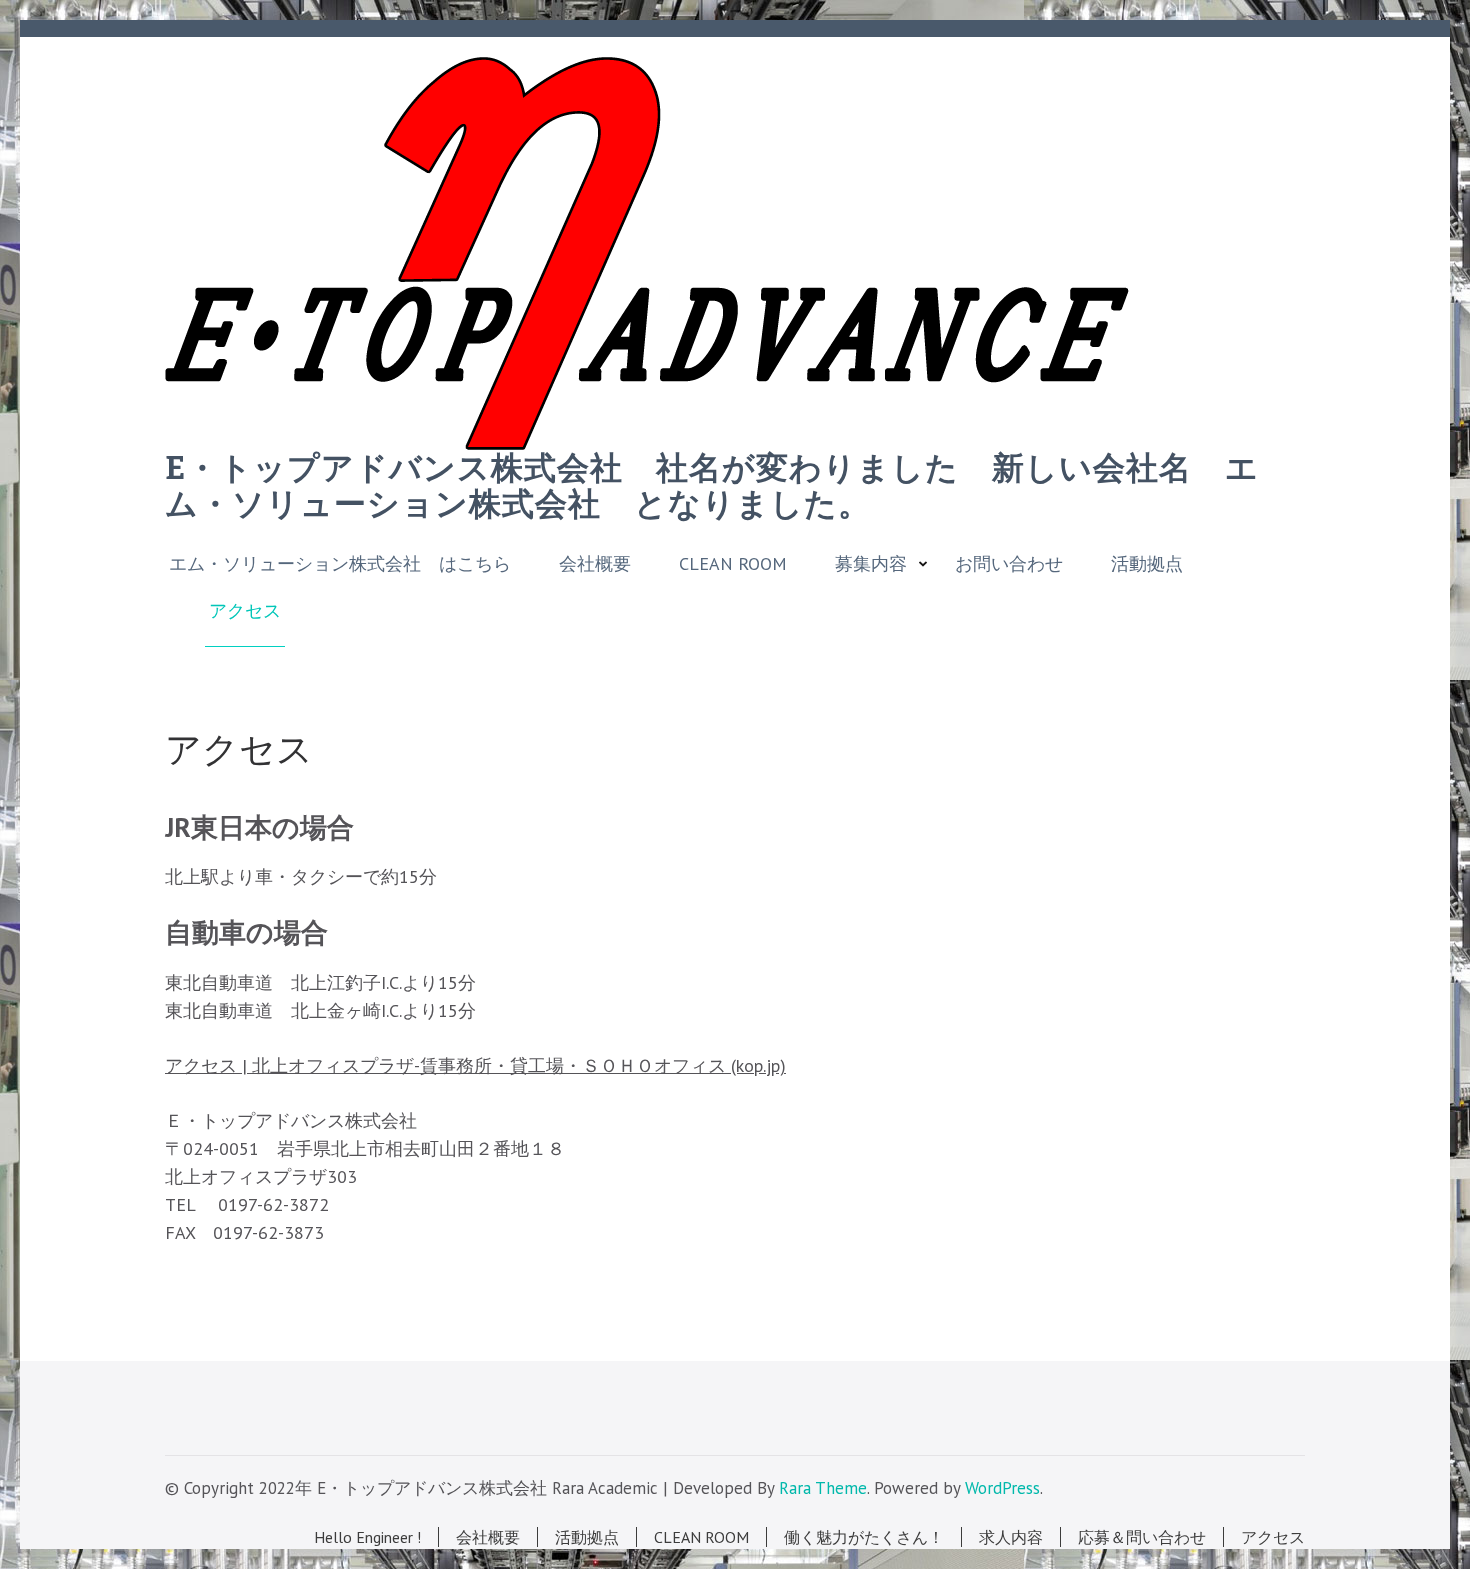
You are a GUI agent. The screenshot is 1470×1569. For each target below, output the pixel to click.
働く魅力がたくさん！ (864, 1537)
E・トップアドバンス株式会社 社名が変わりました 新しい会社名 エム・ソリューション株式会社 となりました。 (712, 486)
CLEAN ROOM (733, 564)
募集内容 (871, 564)
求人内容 (1011, 1537)
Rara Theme (823, 1488)
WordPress (1002, 1488)
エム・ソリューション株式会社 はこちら (340, 564)
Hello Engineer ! (367, 1537)
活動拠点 (1147, 564)
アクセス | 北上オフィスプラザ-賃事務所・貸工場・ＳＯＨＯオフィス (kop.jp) (475, 1065)
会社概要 (595, 564)
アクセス (245, 611)
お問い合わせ (1009, 564)
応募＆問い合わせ (1142, 1537)
